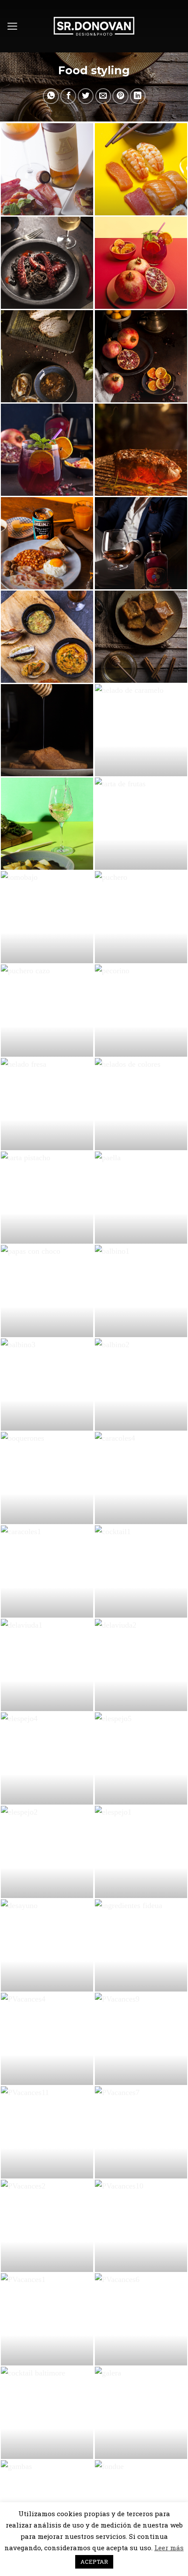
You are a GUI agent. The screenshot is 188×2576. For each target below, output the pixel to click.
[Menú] (12, 26)
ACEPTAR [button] (94, 2562)
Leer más (169, 2548)
